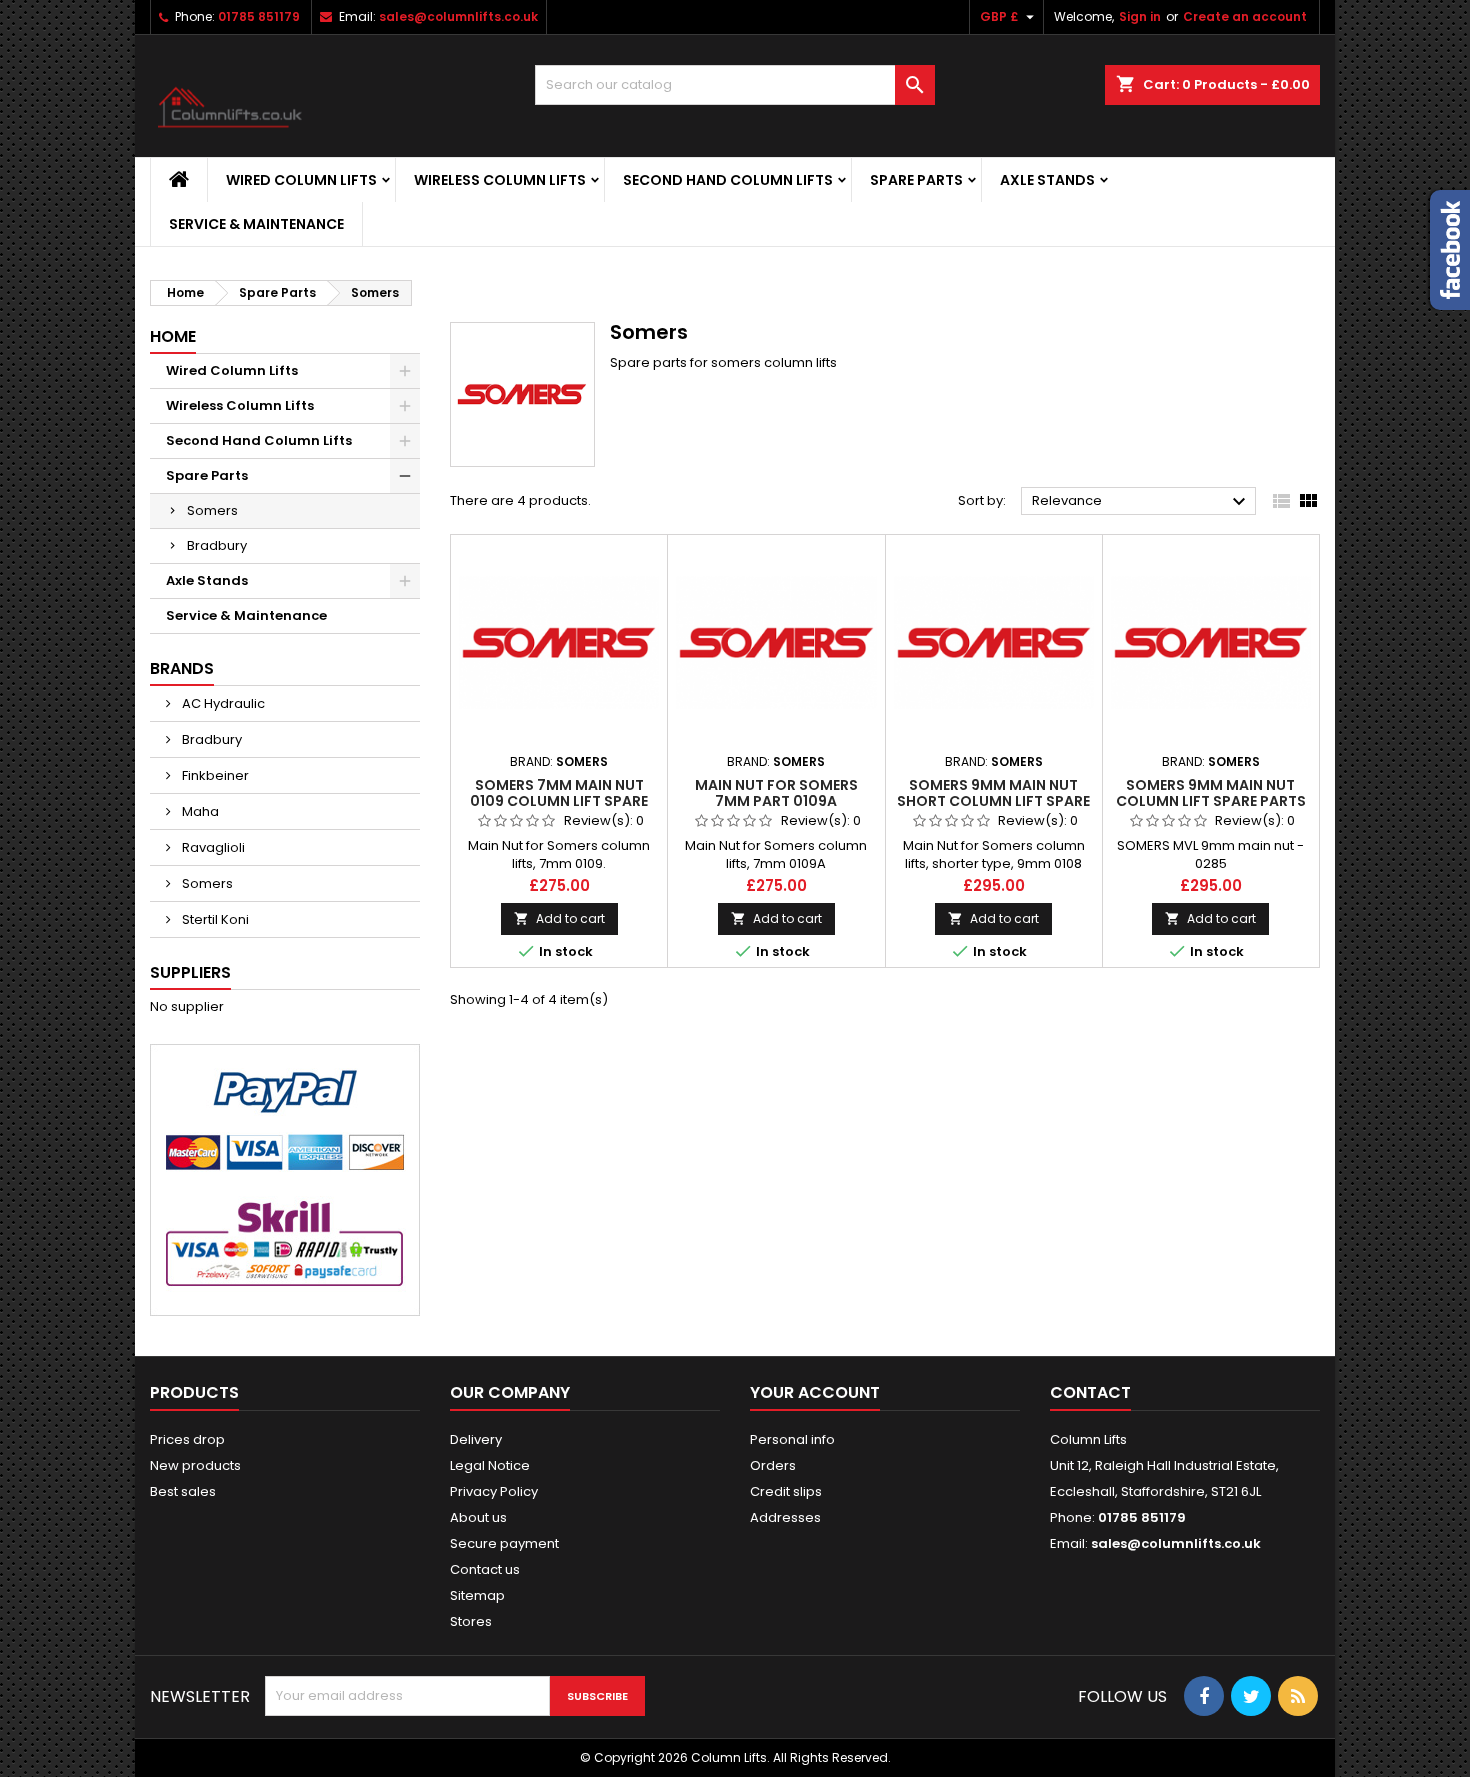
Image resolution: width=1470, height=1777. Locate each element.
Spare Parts (916, 180)
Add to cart (559, 918)
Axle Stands (1047, 180)
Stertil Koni (214, 919)
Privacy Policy (494, 1491)
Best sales (183, 1491)
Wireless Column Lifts (500, 180)
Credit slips (786, 1491)
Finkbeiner (214, 775)
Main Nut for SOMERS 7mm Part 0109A (776, 793)
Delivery (476, 1439)
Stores (471, 1621)
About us (478, 1517)
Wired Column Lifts (301, 180)
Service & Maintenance (256, 224)
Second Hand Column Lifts (728, 180)
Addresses (785, 1517)
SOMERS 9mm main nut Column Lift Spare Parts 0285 (1211, 801)
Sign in (1140, 16)
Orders (773, 1465)
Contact (1090, 1392)
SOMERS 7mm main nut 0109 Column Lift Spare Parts (559, 801)
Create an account (1245, 16)
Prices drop (187, 1439)
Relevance (1141, 502)
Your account (815, 1392)
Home (173, 336)
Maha (199, 811)
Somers (212, 510)
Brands (182, 668)
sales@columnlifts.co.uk (458, 16)
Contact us (485, 1569)
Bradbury (217, 545)
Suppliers (190, 972)
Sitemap (477, 1595)
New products (195, 1465)
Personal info (792, 1439)
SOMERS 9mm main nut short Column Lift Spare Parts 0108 (993, 801)
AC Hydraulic (222, 703)
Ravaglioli (212, 847)
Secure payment (504, 1543)
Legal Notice (490, 1465)
